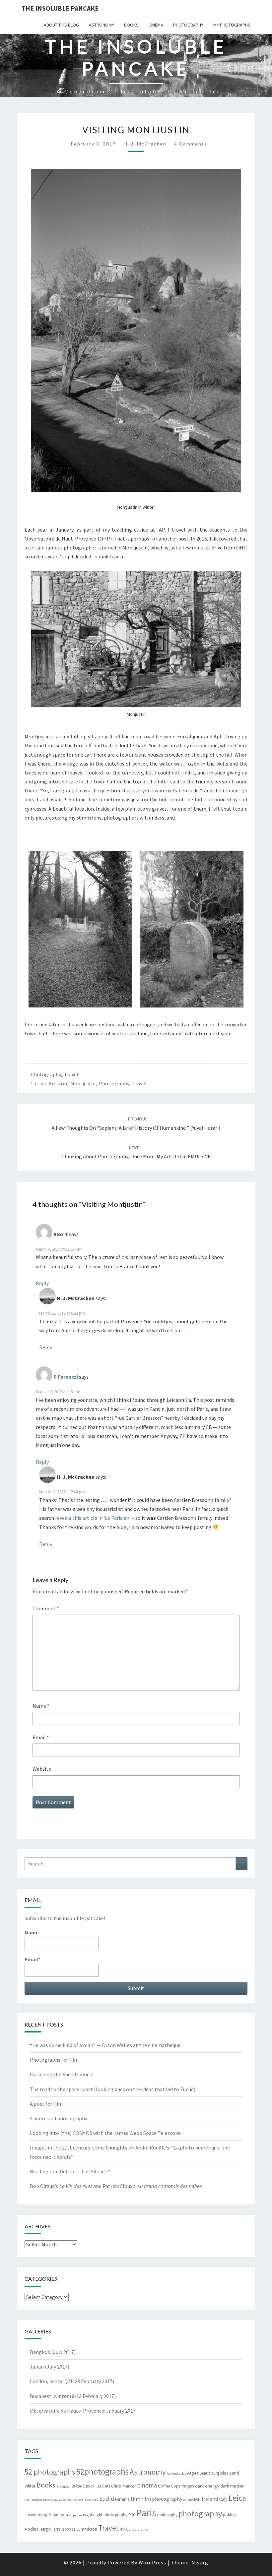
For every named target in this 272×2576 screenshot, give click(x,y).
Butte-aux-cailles (86, 2486)
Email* (33, 1959)
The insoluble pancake (60, 8)
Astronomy (102, 25)
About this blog (61, 25)
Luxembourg (36, 2515)
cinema (156, 25)
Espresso (91, 2500)
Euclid (107, 2499)
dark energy (207, 2486)
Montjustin (83, 1083)
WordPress (152, 2562)
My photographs (232, 25)
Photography (46, 1074)
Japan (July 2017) (50, 2367)
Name (41, 1706)
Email (41, 1737)
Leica (237, 2498)
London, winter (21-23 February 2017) (72, 2381)
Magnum (56, 2515)
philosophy (167, 2515)
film (136, 2499)
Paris (146, 2513)
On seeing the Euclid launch (61, 2074)
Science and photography (59, 2118)
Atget (193, 2473)
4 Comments (191, 144)
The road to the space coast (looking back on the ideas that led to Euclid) (113, 2089)
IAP (197, 2499)
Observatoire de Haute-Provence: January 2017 (83, 2411)
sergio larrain (52, 2529)
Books (131, 25)
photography (188, 25)
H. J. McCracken (145, 144)
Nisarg (200, 2562)
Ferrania (122, 2499)
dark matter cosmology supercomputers (54, 2500)
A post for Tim (46, 2104)
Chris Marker (124, 2486)
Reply (42, 1283)
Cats (106, 2486)
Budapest (64, 2486)
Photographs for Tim (54, 2060)
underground (138, 2529)
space (70, 2529)
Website (42, 1769)
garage (188, 2500)
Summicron (87, 2529)
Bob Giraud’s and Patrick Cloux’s (116, 2186)
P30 (132, 2515)
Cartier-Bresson (49, 1083)
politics (229, 2515)
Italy (223, 2499)
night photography (110, 2515)
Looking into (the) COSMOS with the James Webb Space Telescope (105, 2133)
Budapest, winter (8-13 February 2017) (73, 2396)
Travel (71, 1074)
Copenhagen (182, 2486)
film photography (162, 2499)
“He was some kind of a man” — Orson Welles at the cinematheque (105, 2045)
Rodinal (32, 2529)
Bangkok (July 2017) (53, 2352)
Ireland (210, 2499)
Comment (46, 1608)
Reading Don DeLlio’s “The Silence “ (70, 2171)
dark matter (232, 2486)
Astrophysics (176, 2473)
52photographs (102, 2472)
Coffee (164, 2486)
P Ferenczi (66, 1377)
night (88, 2515)
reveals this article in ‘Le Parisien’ (93, 1518)
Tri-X (123, 2529)
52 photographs (50, 2472)
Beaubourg (209, 2473)
